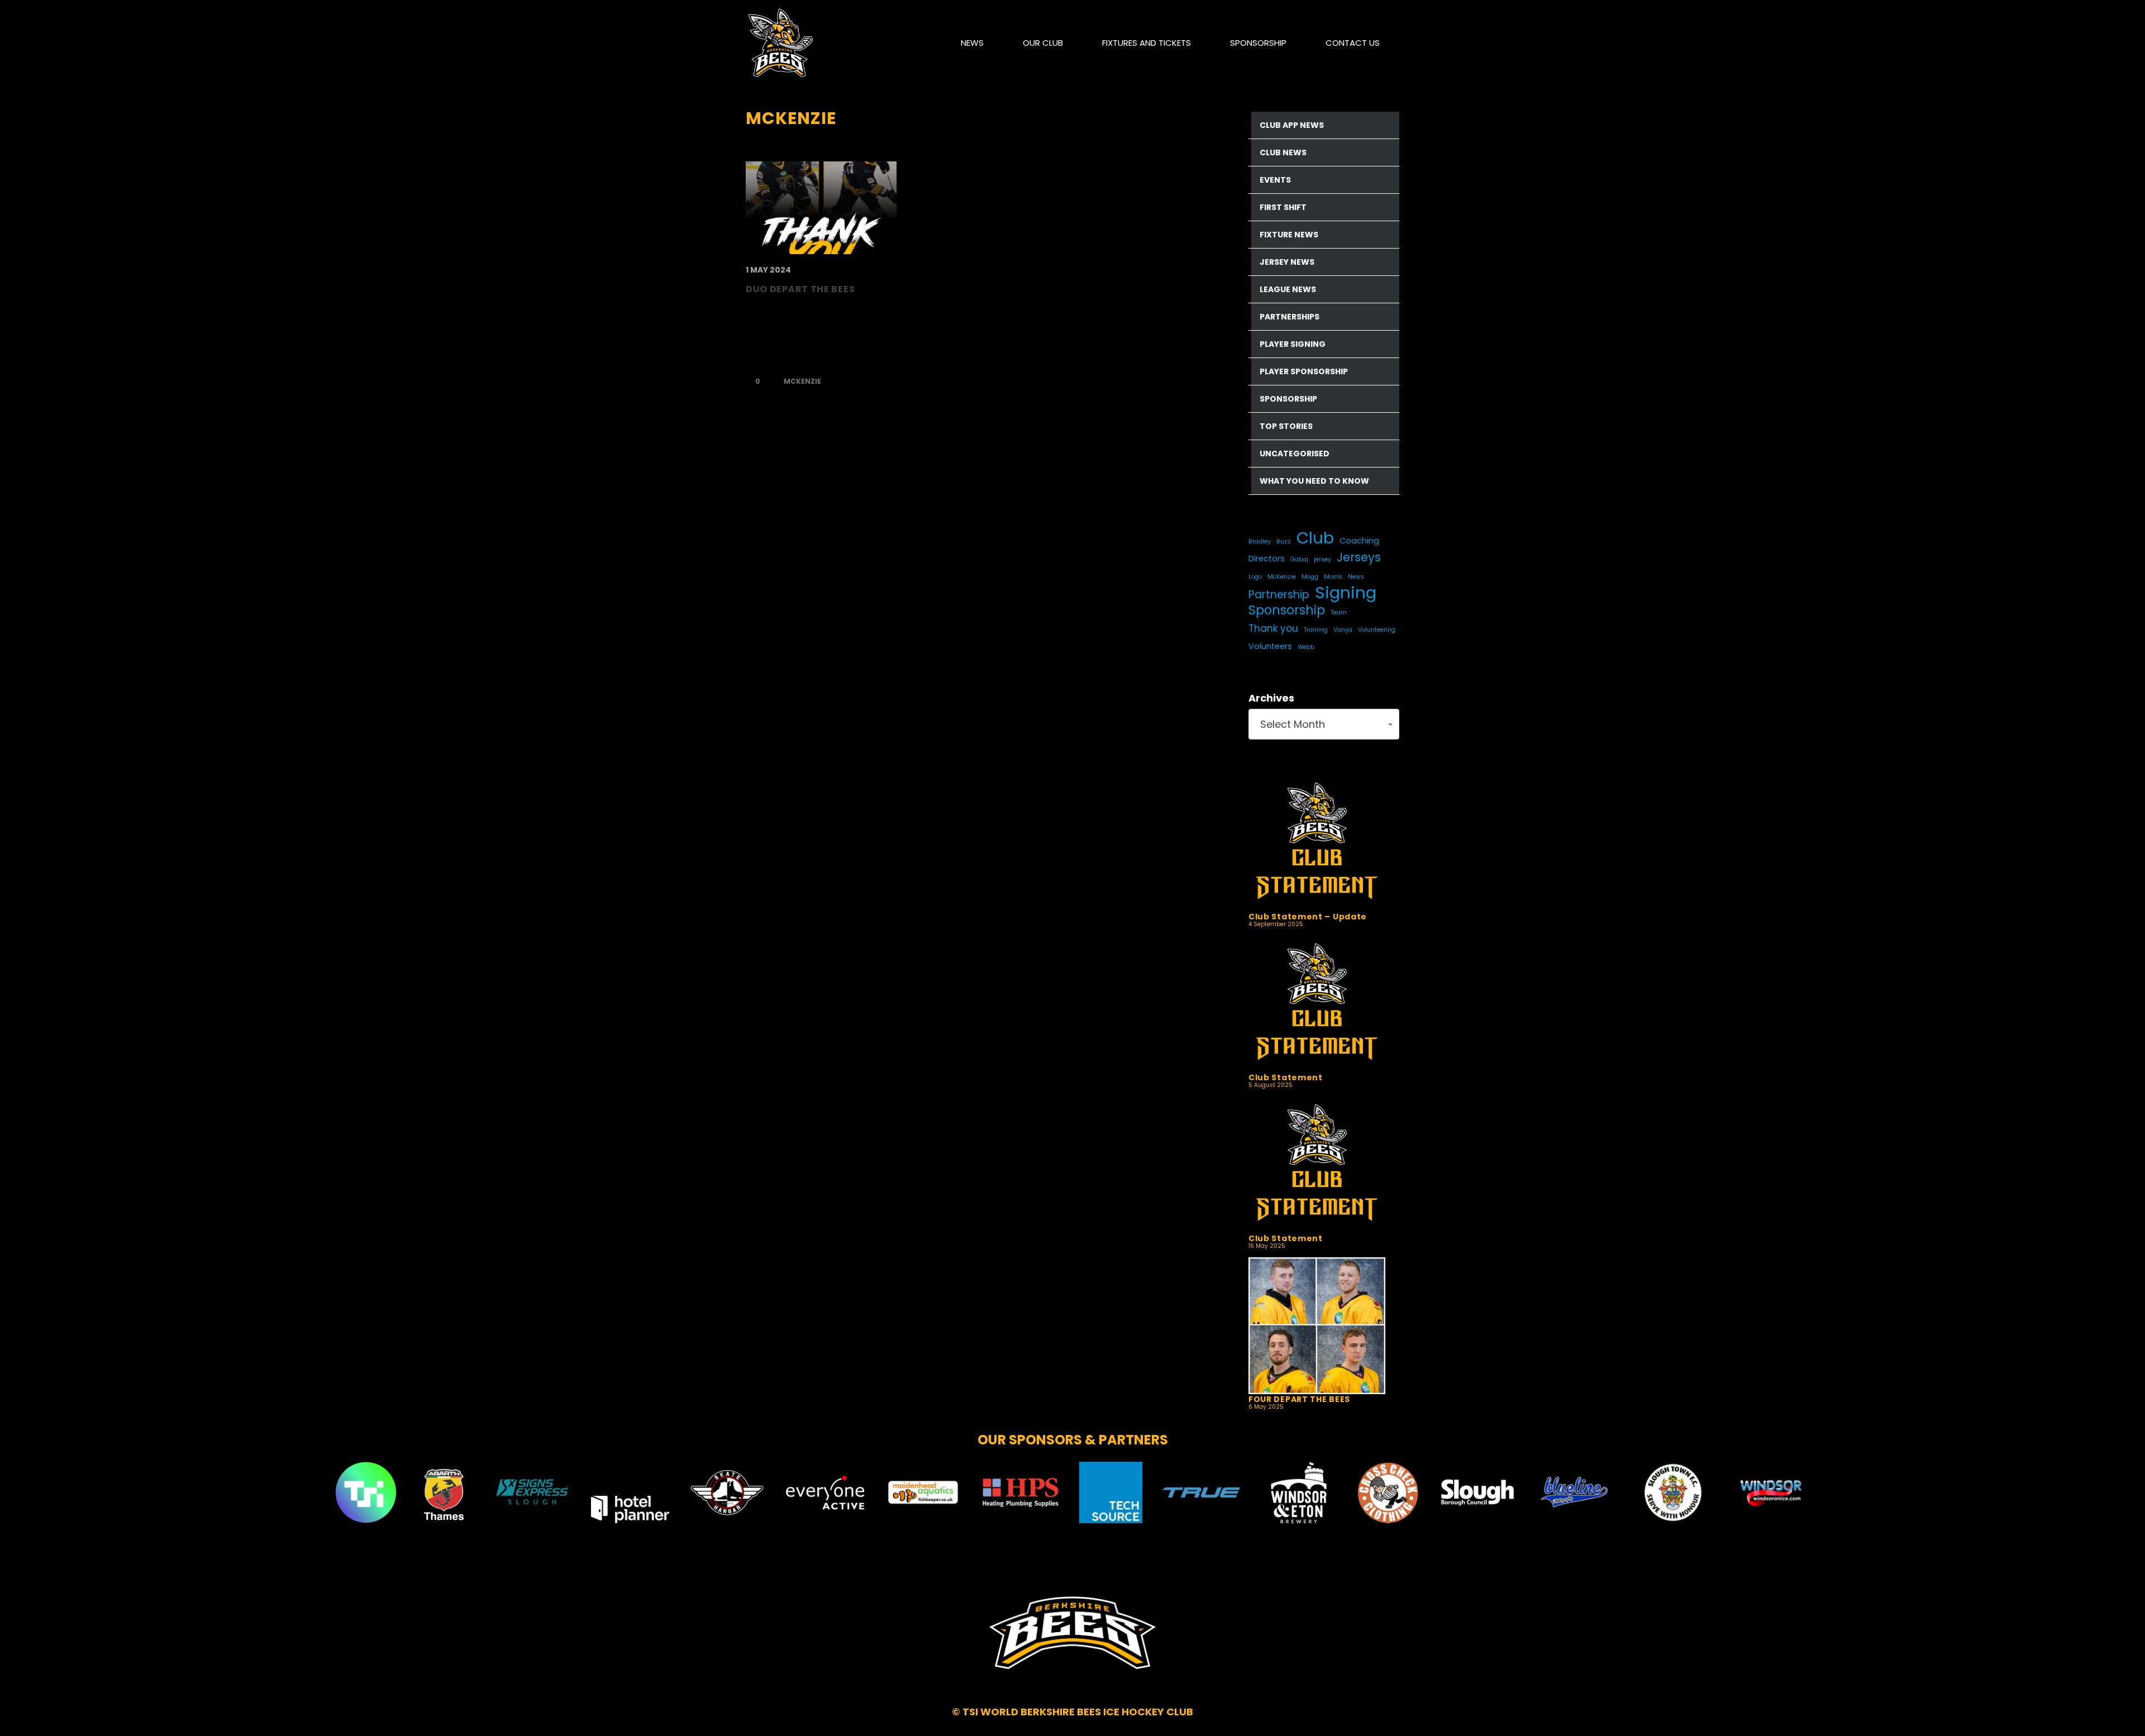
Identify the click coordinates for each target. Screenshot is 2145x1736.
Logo (1255, 577)
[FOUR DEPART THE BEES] (1317, 1326)
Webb (1306, 647)
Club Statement (1286, 1077)
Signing (1346, 593)
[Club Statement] (1317, 1004)
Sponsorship (1287, 611)
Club (1315, 538)
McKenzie (802, 381)
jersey (1322, 559)
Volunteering (1377, 630)
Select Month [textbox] (1293, 724)
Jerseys (1359, 557)
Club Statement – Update (1308, 917)
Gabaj (1299, 559)
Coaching (1359, 541)
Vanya (1343, 630)
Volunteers (1270, 646)
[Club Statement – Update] (1317, 843)
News (1356, 577)
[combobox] (1324, 724)
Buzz (1284, 542)
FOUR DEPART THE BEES (1299, 1399)
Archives (1271, 698)
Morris (1333, 577)
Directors (1267, 559)
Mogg (1310, 577)
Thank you (1273, 628)
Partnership (1279, 595)
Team (1339, 612)
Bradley (1260, 542)
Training (1316, 630)
